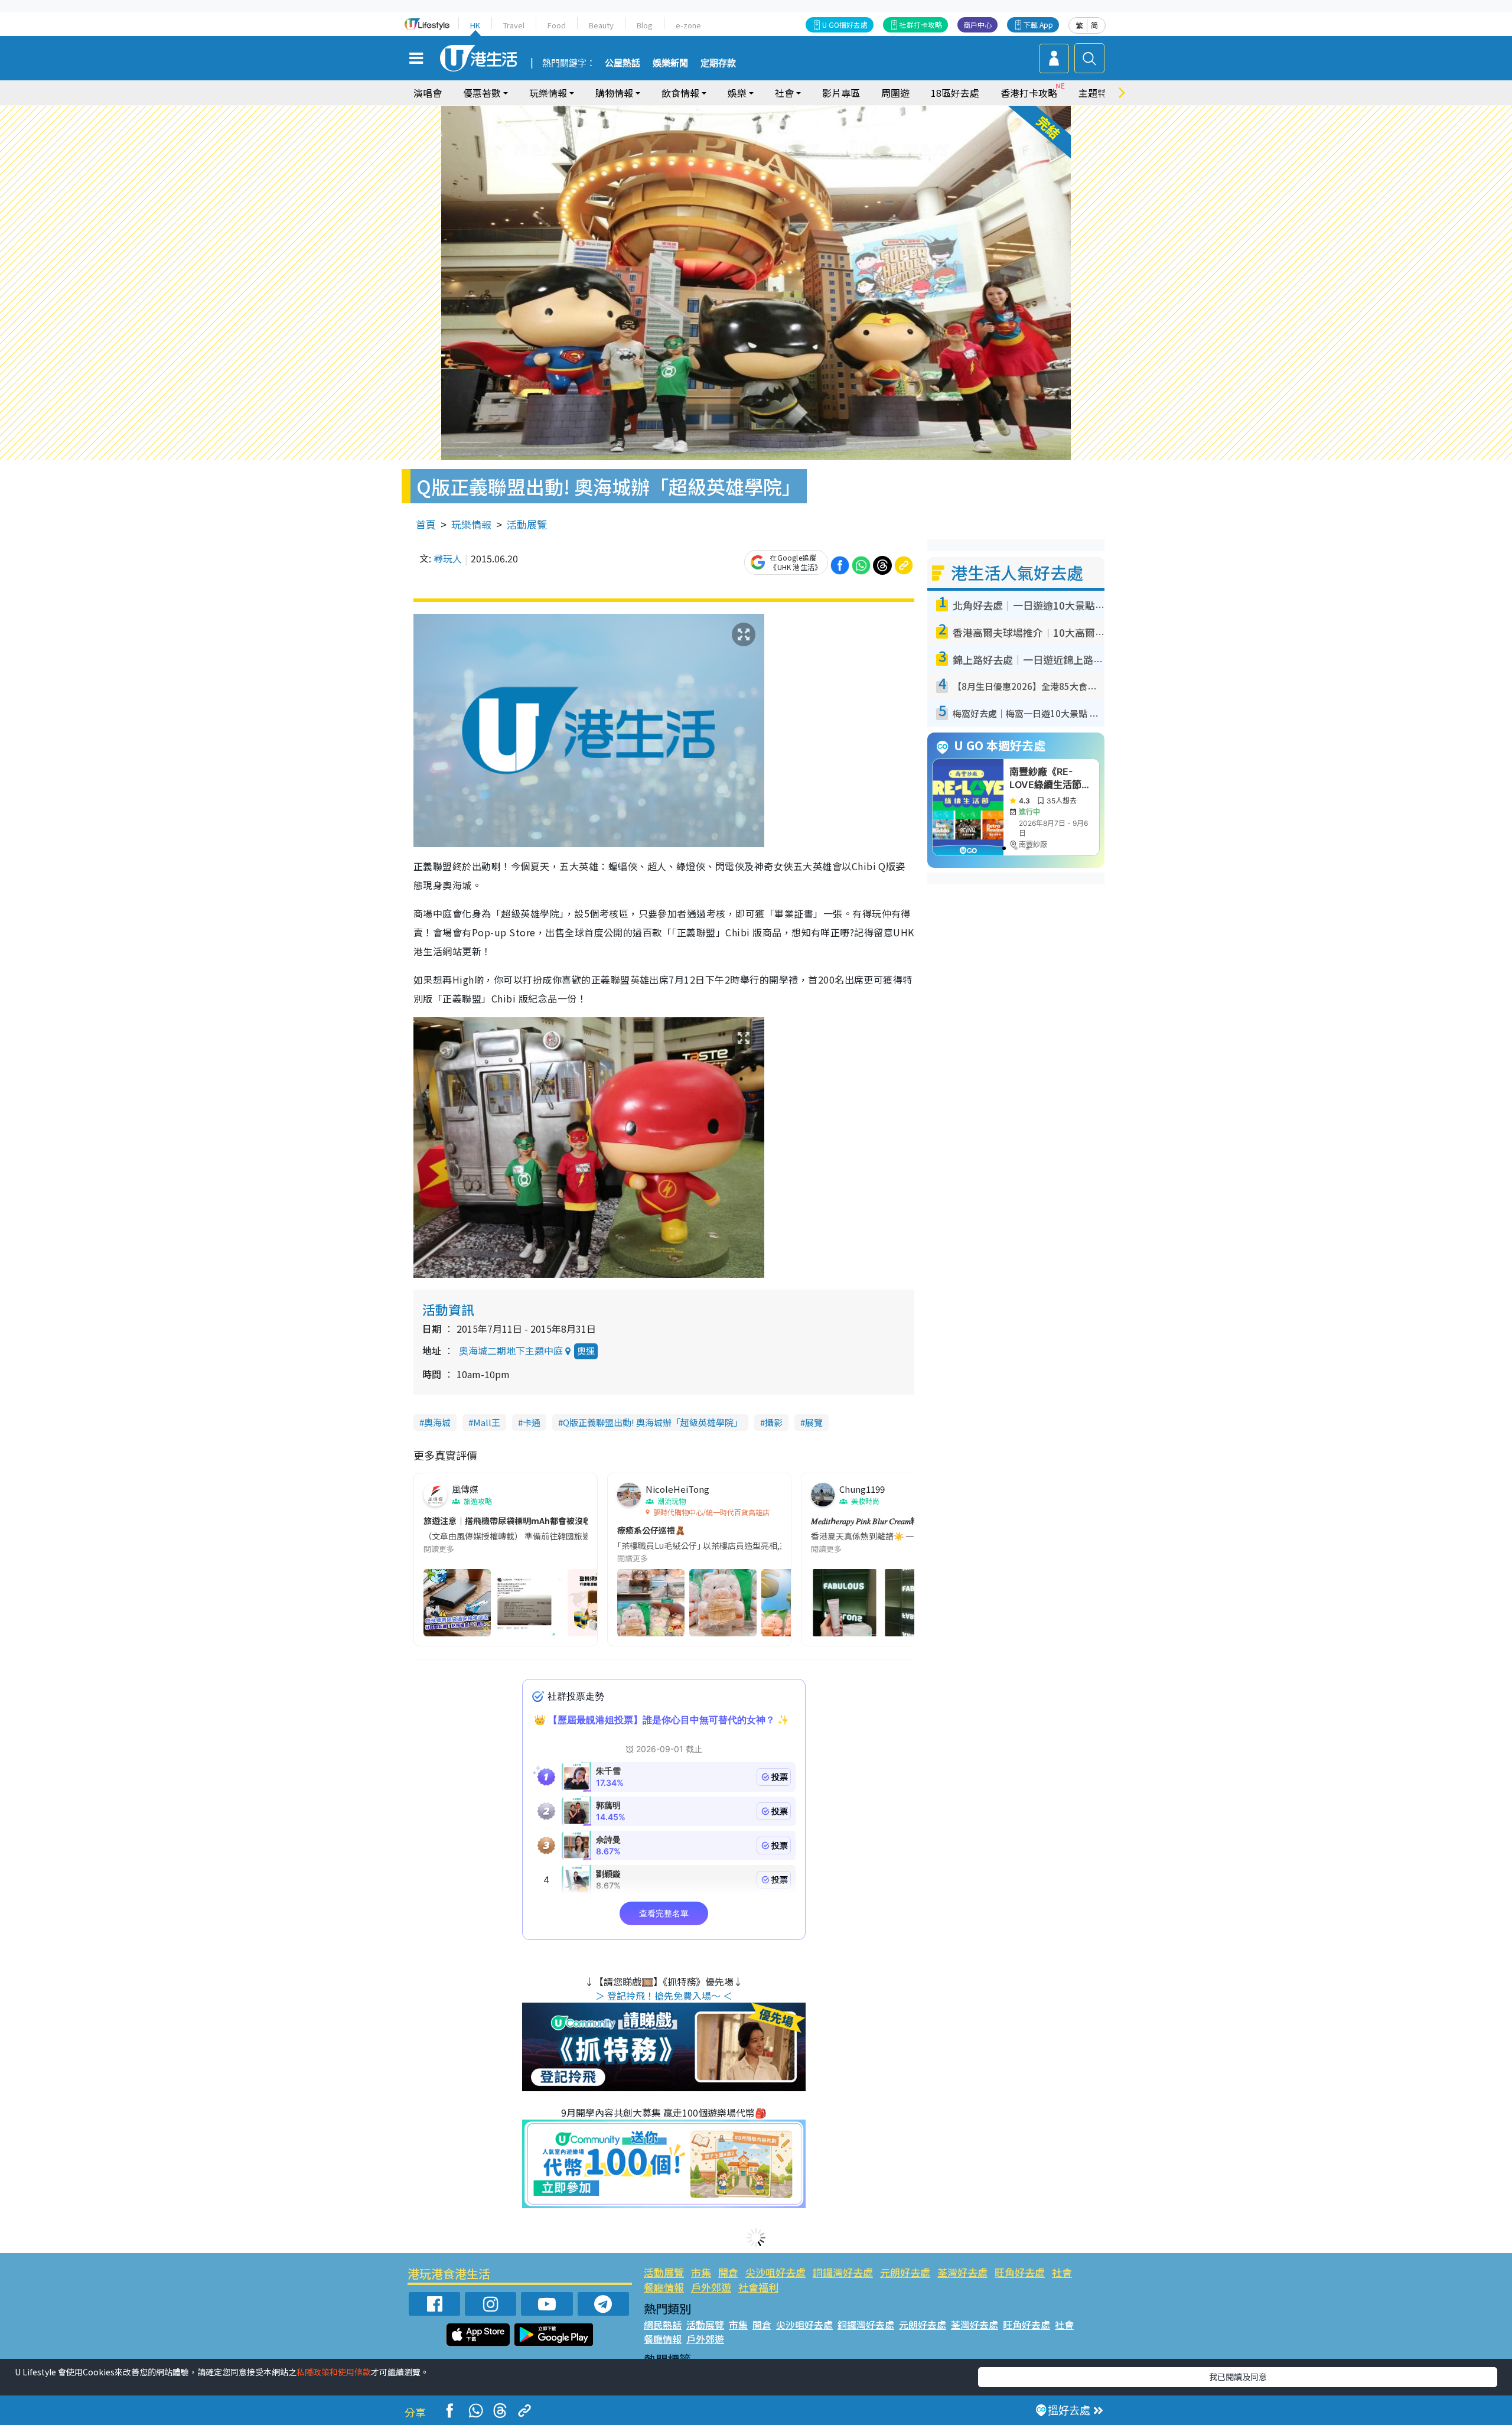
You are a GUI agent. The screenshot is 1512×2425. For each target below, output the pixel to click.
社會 (1062, 2272)
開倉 (728, 2272)
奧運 (586, 1351)
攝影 (774, 1422)
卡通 (532, 1422)
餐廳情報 (664, 2287)
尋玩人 (448, 558)
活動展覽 (527, 524)
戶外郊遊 (711, 2287)
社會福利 (758, 2287)
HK (475, 25)
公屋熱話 (623, 63)
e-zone (688, 25)
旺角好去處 (1020, 2272)
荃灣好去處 (962, 2272)
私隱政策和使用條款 (334, 2372)
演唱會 (428, 93)
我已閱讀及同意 (1238, 2377)
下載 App (1038, 25)
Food (557, 25)
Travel (514, 25)
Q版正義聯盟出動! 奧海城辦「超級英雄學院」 (653, 1422)
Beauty (601, 25)
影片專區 (841, 93)
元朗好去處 (905, 2272)
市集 (701, 2272)
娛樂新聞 (670, 63)
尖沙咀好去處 (775, 2272)
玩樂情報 (471, 524)
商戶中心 (977, 25)
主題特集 (1097, 93)
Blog (645, 25)
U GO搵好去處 (845, 25)
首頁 (426, 524)
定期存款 (718, 63)
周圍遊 (895, 93)
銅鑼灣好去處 (843, 2272)
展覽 (814, 1422)
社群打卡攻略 (921, 25)
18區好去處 (955, 93)
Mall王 (487, 1422)
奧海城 (437, 1422)
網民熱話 (663, 2325)
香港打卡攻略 (1029, 93)
